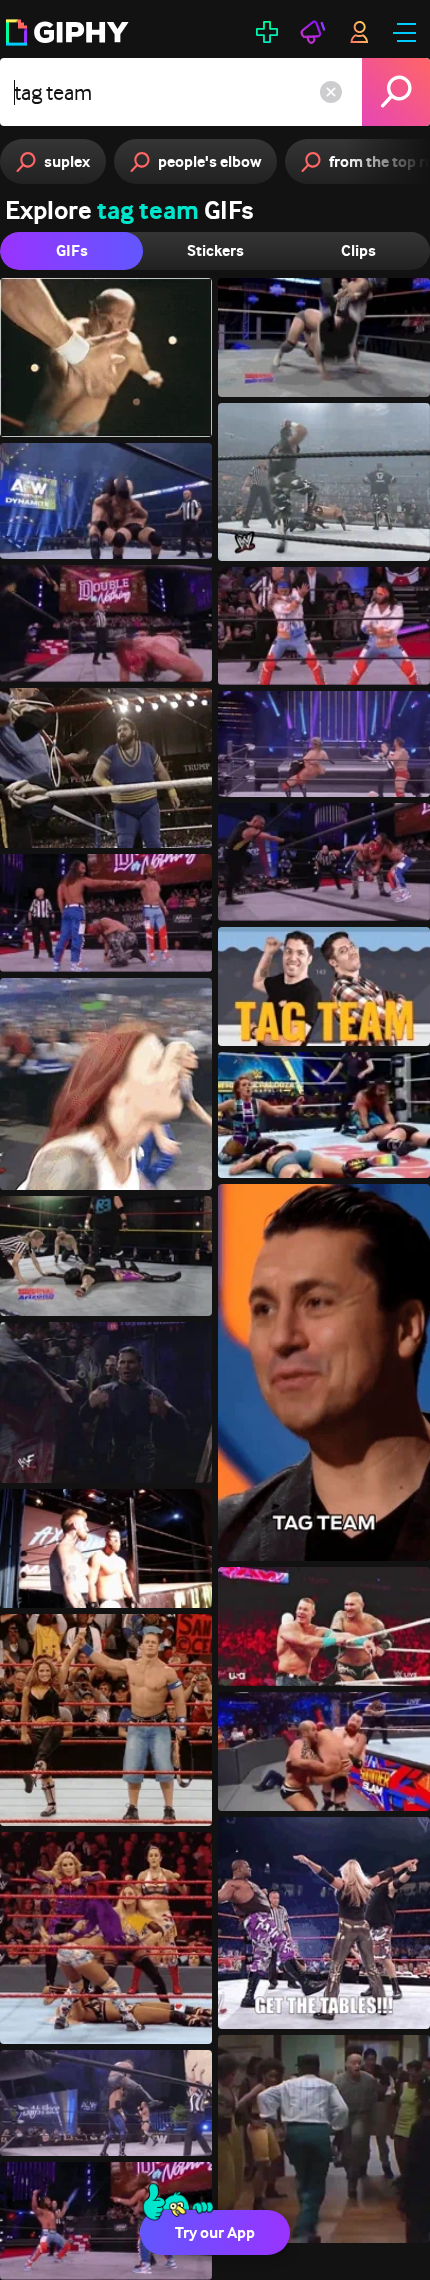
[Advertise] (313, 32)
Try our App (215, 2232)
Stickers (215, 250)
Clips (358, 250)
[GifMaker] (267, 32)
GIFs (72, 250)
